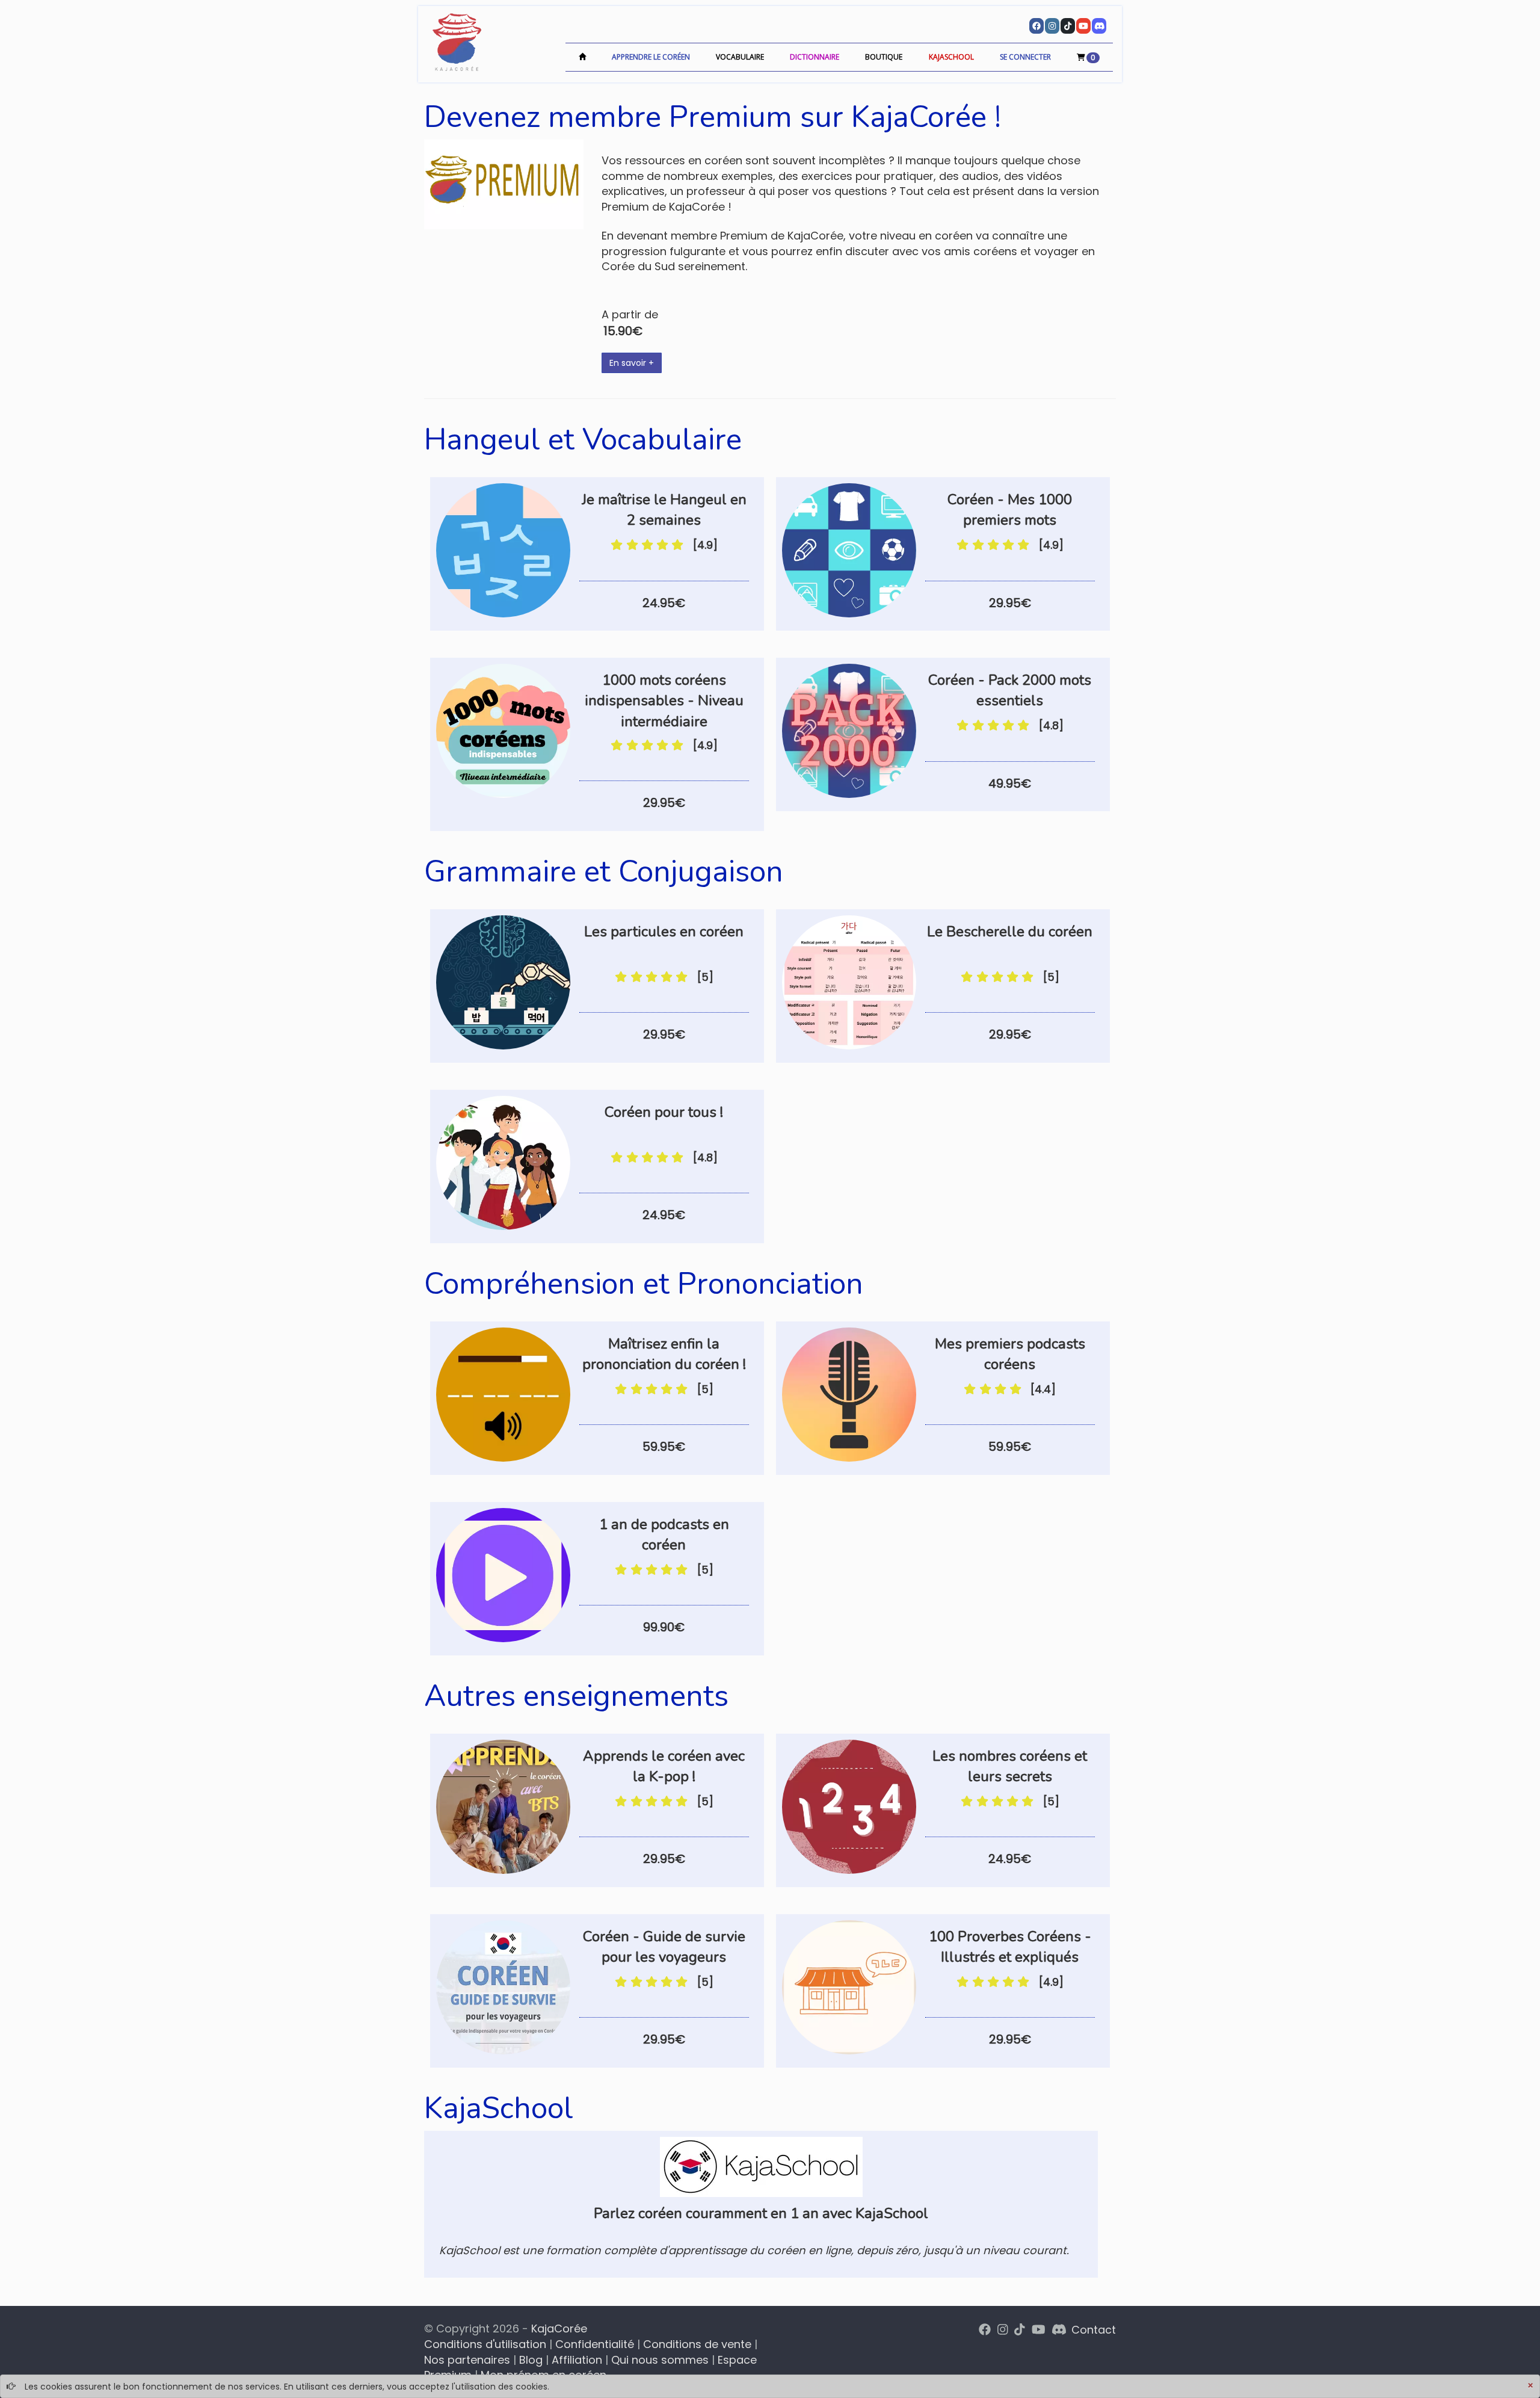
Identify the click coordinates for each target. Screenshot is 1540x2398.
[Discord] (1099, 26)
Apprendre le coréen (651, 57)
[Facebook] (1036, 26)
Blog (531, 2360)
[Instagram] (1052, 26)
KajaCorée (559, 2328)
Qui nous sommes (660, 2360)
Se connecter (1025, 57)
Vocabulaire (740, 57)
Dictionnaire (815, 57)
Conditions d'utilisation (485, 2344)
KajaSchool (951, 57)
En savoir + (632, 363)
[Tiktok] (1068, 26)
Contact (1094, 2330)
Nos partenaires (467, 2360)
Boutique (884, 57)
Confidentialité (595, 2344)
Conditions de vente (697, 2344)
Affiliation (577, 2360)
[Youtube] (1083, 26)
